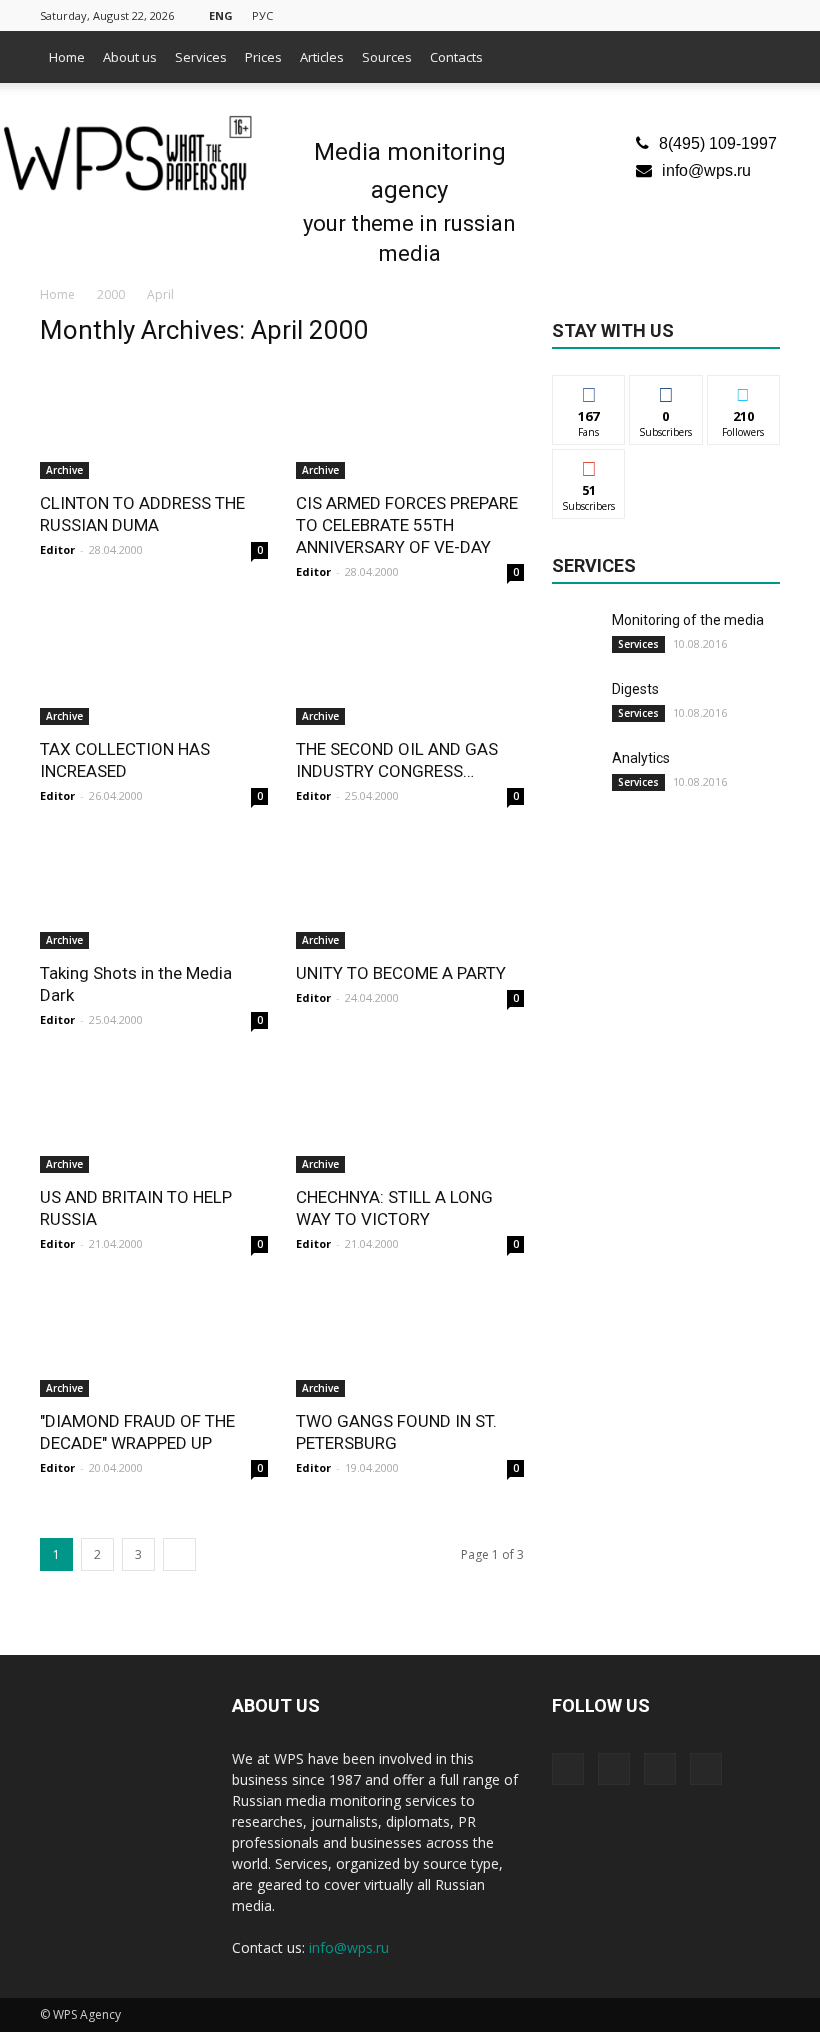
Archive (64, 470)
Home (67, 57)
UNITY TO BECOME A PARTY (401, 973)
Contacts (456, 57)
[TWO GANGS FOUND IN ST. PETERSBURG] (410, 1340)
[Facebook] (666, 14)
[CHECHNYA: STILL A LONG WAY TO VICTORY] (410, 1116)
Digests (635, 689)
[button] (756, 57)
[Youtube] (765, 14)
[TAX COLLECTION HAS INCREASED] (154, 668)
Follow (666, 390)
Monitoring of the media (688, 620)
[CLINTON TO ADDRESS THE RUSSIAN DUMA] (154, 422)
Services (201, 57)
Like (589, 390)
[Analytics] (577, 773)
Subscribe (589, 464)
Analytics (641, 758)
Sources (387, 57)
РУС (262, 15)
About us (130, 57)
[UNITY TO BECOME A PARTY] (410, 892)
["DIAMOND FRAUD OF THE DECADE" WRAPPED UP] (154, 1340)
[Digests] (577, 704)
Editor (57, 549)
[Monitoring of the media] (577, 635)
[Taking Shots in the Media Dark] (154, 892)
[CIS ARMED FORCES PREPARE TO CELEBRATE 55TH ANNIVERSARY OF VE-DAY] (410, 422)
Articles (322, 57)
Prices (263, 57)
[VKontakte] (732, 14)
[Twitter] (699, 14)
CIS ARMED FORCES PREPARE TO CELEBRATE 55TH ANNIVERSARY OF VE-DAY (407, 525)
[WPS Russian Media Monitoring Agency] (127, 155)
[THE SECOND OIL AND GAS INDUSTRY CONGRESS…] (410, 668)
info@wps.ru (706, 170)
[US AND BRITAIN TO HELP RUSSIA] (154, 1116)
